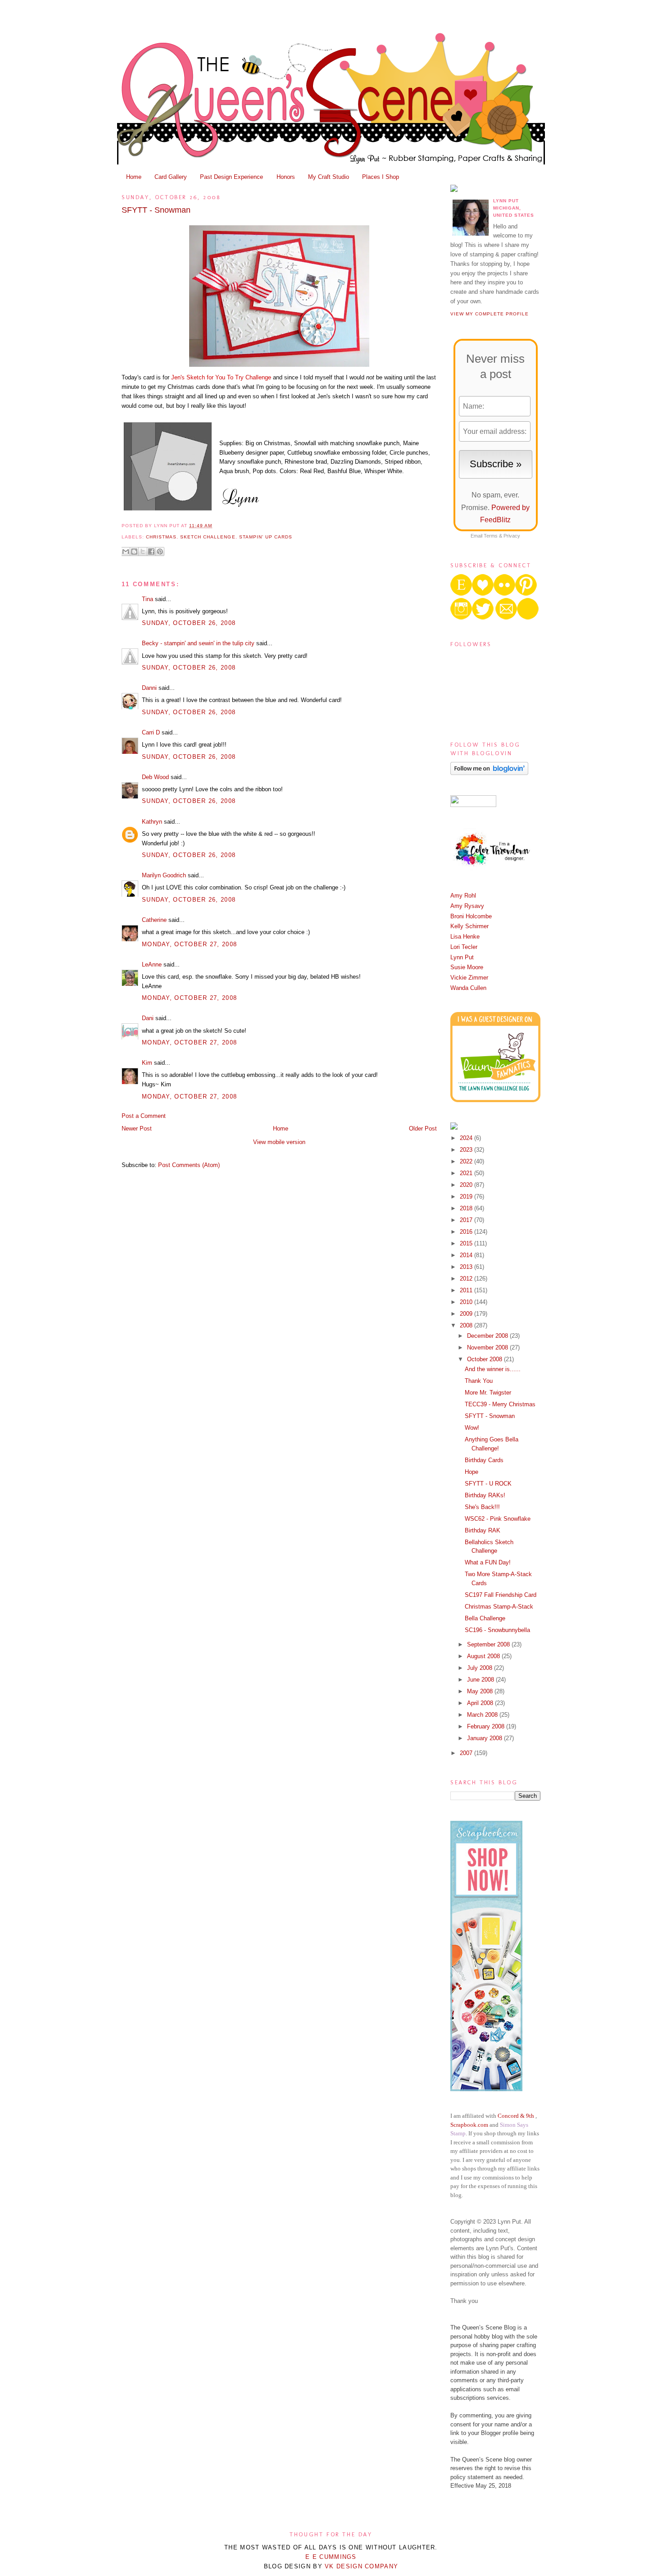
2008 (467, 1325)
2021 (467, 1173)
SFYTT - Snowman (156, 210)
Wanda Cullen (468, 988)
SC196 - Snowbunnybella (497, 1630)
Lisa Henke (465, 937)
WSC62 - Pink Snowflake (498, 1519)
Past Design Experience (231, 177)
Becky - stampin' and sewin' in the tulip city (198, 643)
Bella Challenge (485, 1618)
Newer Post (137, 1128)
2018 (467, 1208)
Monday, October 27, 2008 (189, 944)
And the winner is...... (493, 1369)
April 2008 (481, 1703)
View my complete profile (490, 314)
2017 (467, 1220)
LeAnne (152, 964)
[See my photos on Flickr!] (473, 805)
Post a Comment (144, 1116)
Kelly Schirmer (469, 926)
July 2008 (481, 1668)
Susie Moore (467, 967)
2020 (467, 1185)
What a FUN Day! (488, 1562)
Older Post (423, 1128)
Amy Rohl (463, 896)
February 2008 (487, 1726)
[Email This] (126, 552)
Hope (472, 1472)
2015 (467, 1243)
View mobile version (279, 1142)
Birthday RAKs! (485, 1495)
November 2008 (488, 1347)
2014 (467, 1255)
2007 (467, 1753)
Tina (147, 599)
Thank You (479, 1381)
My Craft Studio (329, 177)
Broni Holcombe (471, 916)
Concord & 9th (516, 2116)
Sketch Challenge (208, 537)
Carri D (151, 732)
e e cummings (331, 2557)
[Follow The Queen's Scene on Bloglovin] (489, 773)
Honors (286, 177)
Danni (149, 688)
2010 (467, 1302)
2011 (467, 1290)
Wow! (472, 1428)
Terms (491, 536)
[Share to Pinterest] (160, 552)
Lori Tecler (464, 947)
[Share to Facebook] (151, 552)
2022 (467, 1161)
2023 (467, 1150)
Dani (148, 1018)
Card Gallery (171, 177)
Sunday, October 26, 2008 (189, 623)
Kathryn (152, 822)
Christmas (161, 537)
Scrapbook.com (469, 2125)
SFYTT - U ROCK (488, 1484)
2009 (467, 1314)
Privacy (512, 536)
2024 (467, 1138)
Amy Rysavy (467, 906)
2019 (467, 1197)
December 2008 (488, 1336)
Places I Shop (381, 177)
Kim (147, 1063)
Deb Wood (155, 777)
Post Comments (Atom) (189, 1165)
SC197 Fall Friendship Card (501, 1595)
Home (134, 177)
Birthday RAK (483, 1530)
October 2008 (485, 1359)
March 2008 (483, 1715)
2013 (467, 1267)
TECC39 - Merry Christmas (500, 1404)
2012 (467, 1279)
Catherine (154, 920)
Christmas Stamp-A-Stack (499, 1607)
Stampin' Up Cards (266, 537)
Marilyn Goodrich (164, 875)
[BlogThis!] (134, 552)
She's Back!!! (482, 1507)
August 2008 (484, 1656)
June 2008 (481, 1680)
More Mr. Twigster (488, 1393)
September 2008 (489, 1644)
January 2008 (485, 1738)
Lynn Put (462, 957)
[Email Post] (215, 526)
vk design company (361, 2566)
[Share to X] (143, 552)
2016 (467, 1232)
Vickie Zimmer (469, 978)
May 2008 (481, 1691)
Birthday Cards (484, 1460)
